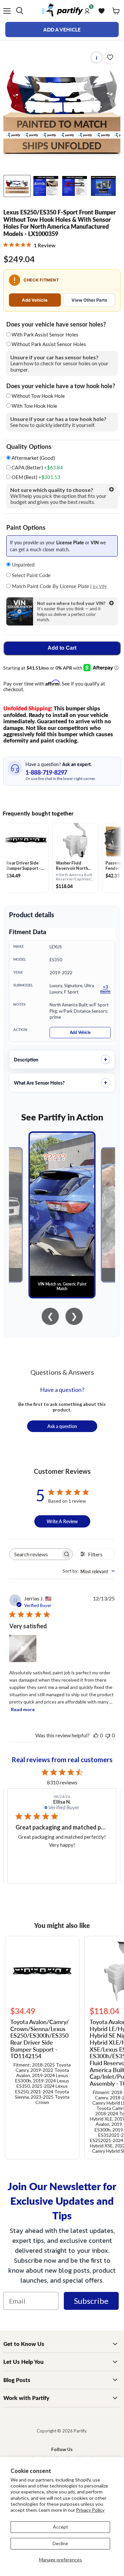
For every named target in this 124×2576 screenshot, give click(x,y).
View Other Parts (89, 300)
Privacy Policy (90, 2510)
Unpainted (22, 564)
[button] (23, 1648)
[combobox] (89, 1571)
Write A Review (62, 1521)
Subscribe (91, 2301)
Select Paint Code (31, 575)
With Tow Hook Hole (34, 406)
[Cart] (116, 11)
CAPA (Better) (37, 468)
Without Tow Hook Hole (38, 396)
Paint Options (26, 527)
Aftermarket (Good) (33, 458)
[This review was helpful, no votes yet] (96, 1735)
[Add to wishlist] (110, 57)
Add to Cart (62, 648)
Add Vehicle (35, 300)
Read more (23, 1709)
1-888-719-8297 (46, 772)
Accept (61, 2527)
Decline (60, 2543)
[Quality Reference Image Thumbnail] (46, 186)
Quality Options (29, 447)
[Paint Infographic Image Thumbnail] (75, 186)
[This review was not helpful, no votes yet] (108, 1735)
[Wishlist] (102, 11)
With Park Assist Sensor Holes (45, 334)
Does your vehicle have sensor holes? (56, 324)
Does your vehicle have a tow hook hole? (61, 386)
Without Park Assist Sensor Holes (49, 344)
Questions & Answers (62, 1372)
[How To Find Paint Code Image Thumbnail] (103, 186)
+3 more (105, 989)
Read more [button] (68, 1861)
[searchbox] (35, 1554)
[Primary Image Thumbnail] (17, 186)
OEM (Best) (35, 477)
